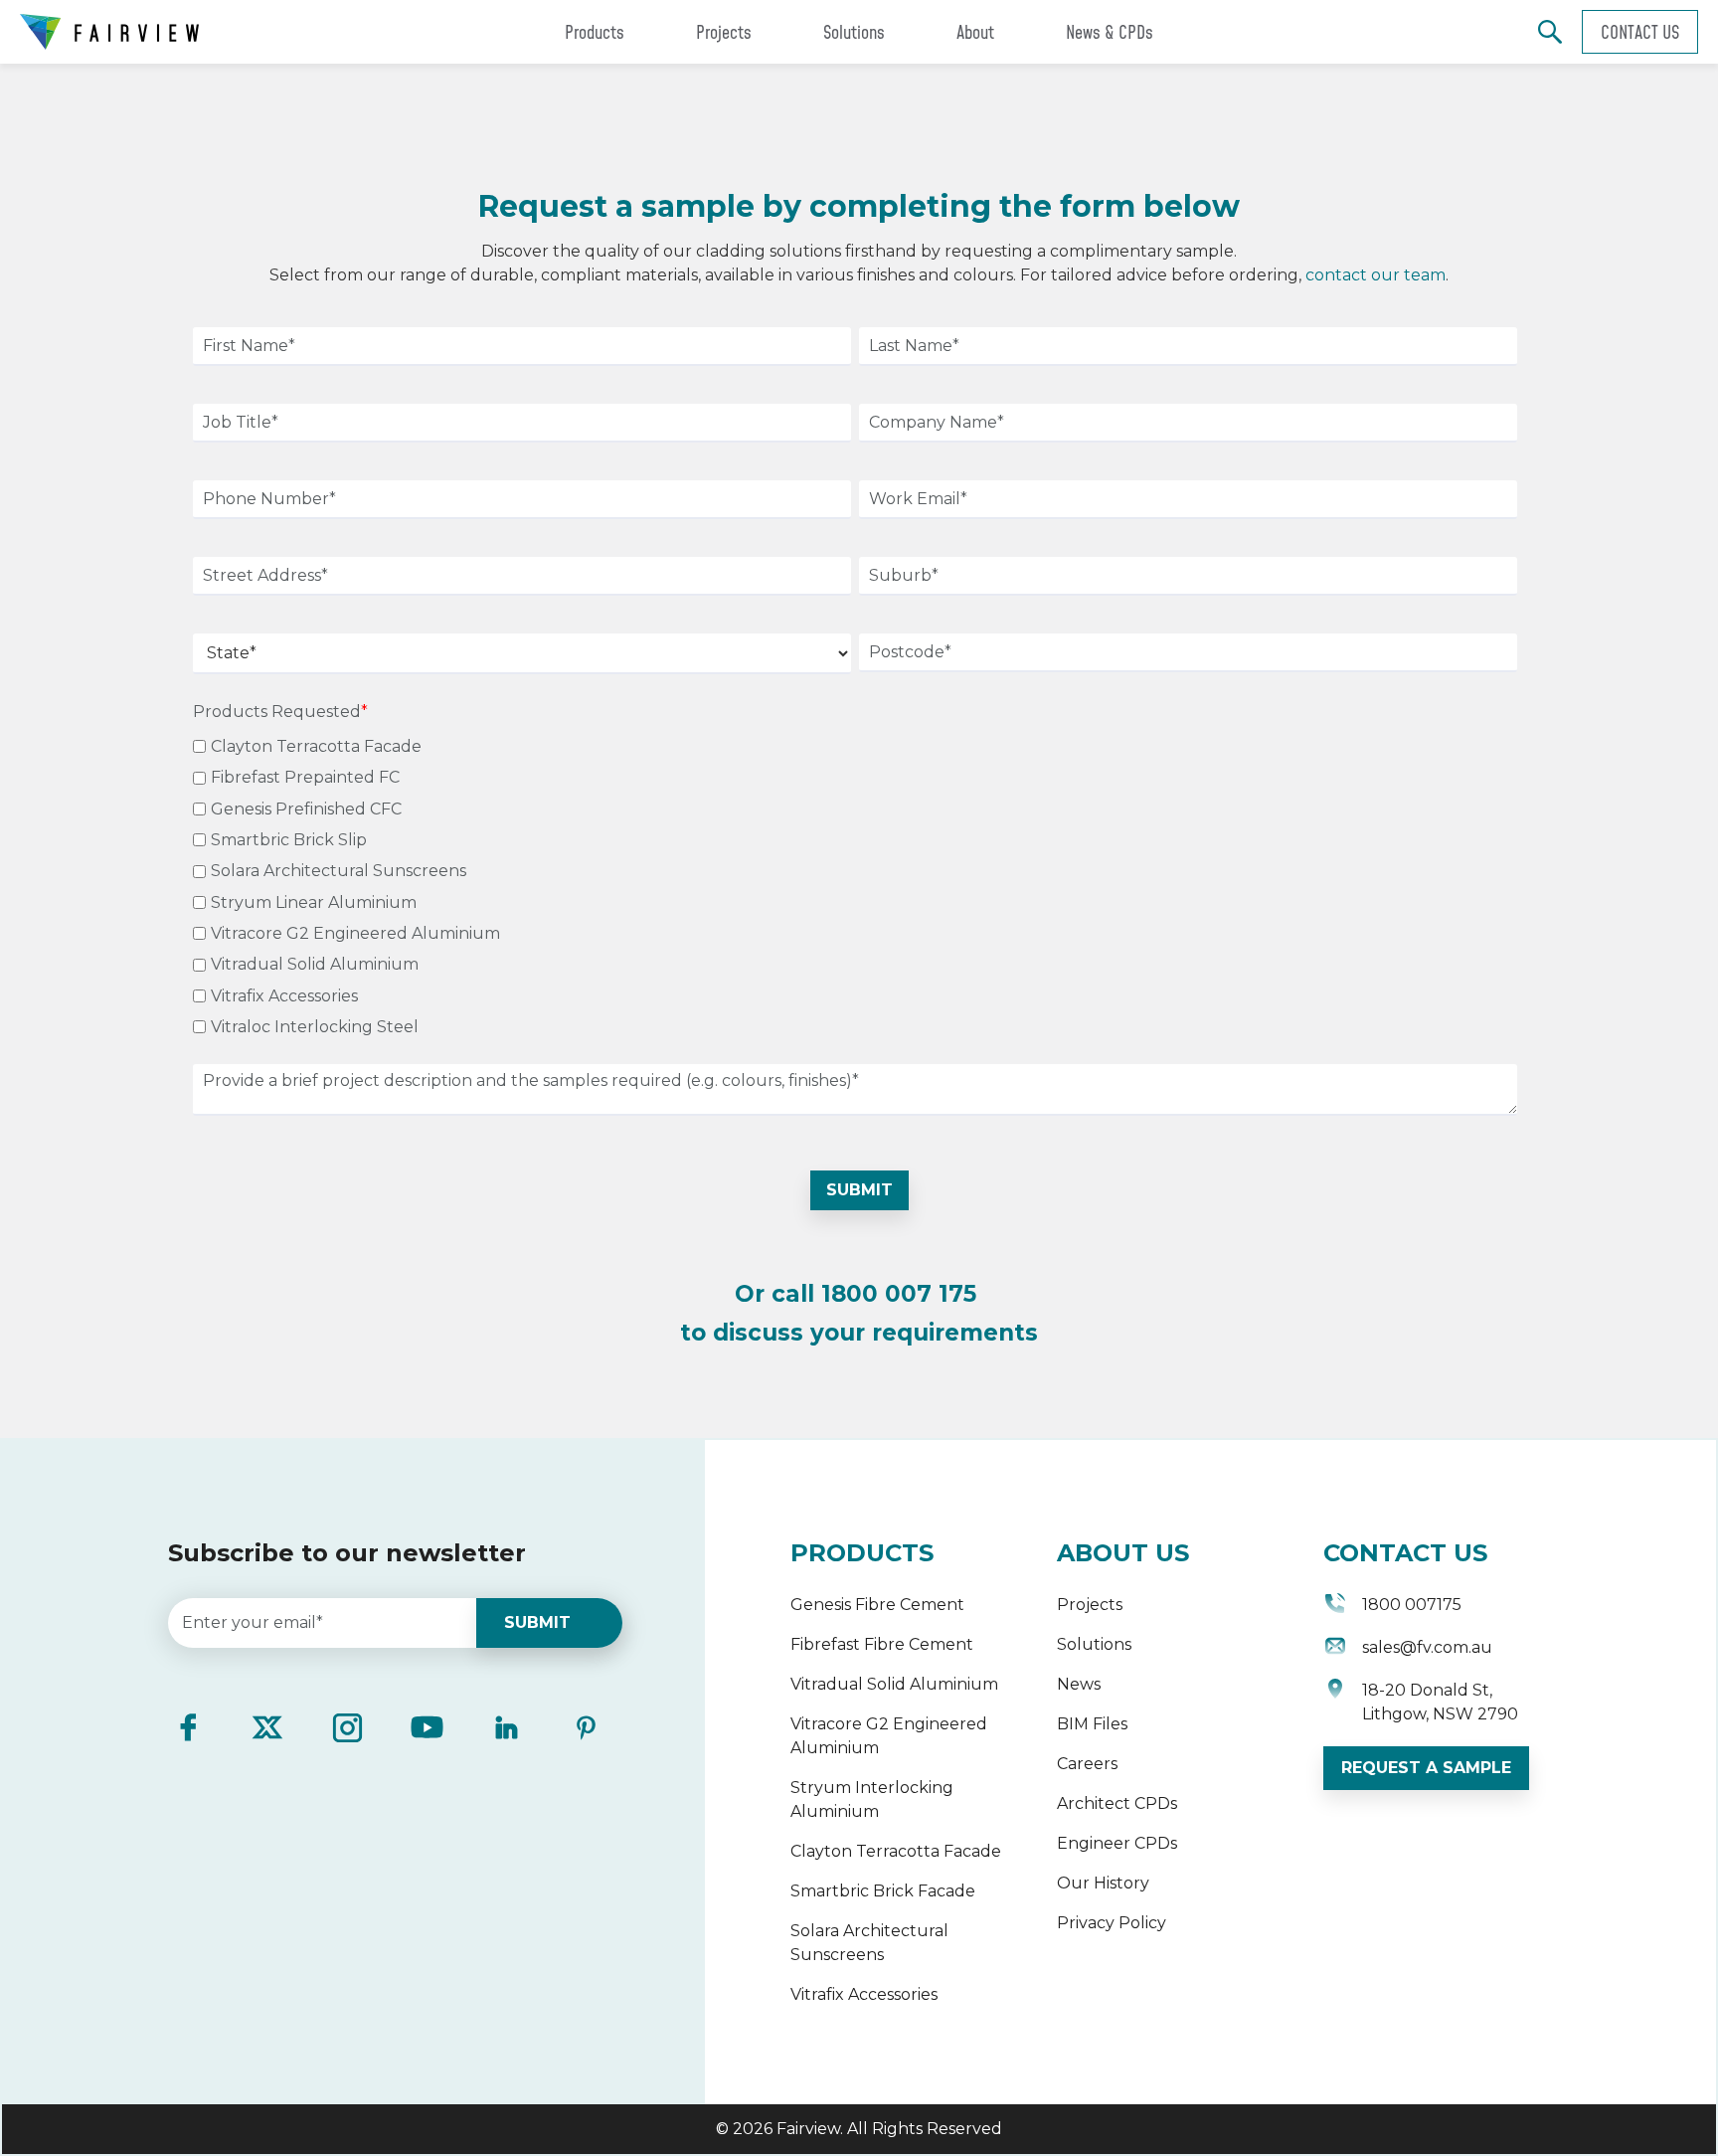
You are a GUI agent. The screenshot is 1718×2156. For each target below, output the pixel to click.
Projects (724, 32)
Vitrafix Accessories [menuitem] (864, 1994)
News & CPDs (1110, 32)
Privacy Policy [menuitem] (1112, 1923)
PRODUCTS (862, 1553)
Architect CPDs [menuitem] (1117, 1803)
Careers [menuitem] (1087, 1764)
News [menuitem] (1079, 1684)
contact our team (1375, 275)
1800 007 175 (899, 1294)
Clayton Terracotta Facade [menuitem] (896, 1851)
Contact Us (1640, 32)
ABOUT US (1123, 1553)
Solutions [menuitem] (1094, 1644)
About (975, 32)
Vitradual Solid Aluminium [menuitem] (894, 1684)
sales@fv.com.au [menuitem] (1427, 1647)
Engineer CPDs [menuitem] (1117, 1843)
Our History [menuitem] (1103, 1883)
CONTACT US (1405, 1553)
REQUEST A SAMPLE (1426, 1768)
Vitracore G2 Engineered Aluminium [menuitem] (889, 1736)
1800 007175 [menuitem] (1412, 1605)
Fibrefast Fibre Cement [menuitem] (882, 1644)
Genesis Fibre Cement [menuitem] (877, 1605)
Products (595, 32)
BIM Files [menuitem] (1092, 1724)
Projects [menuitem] (1090, 1605)
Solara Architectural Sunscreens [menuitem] (869, 1943)
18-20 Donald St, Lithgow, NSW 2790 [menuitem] (1440, 1702)
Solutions (854, 32)
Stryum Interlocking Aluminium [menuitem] (872, 1799)
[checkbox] (855, 884)
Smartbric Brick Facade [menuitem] (883, 1891)
